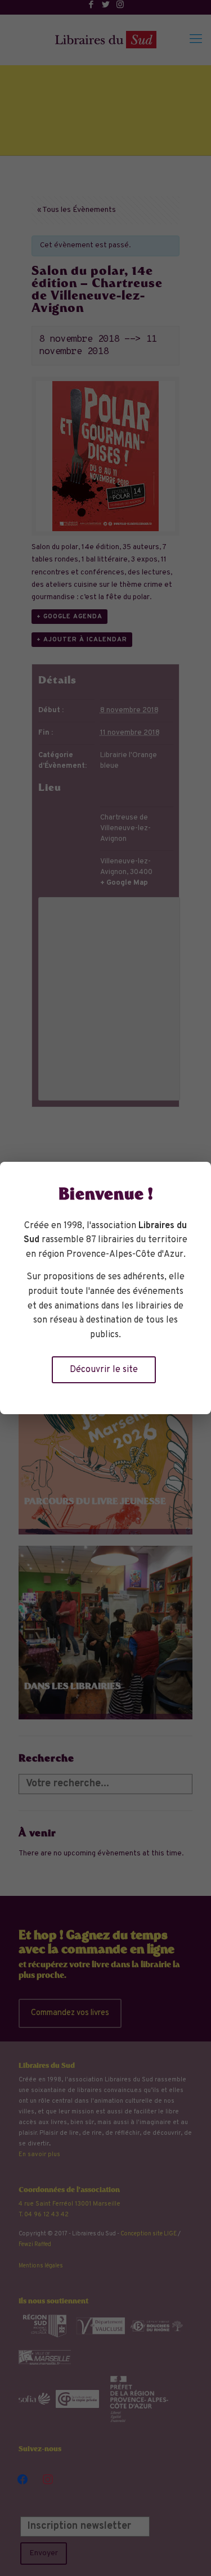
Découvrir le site (104, 1370)
